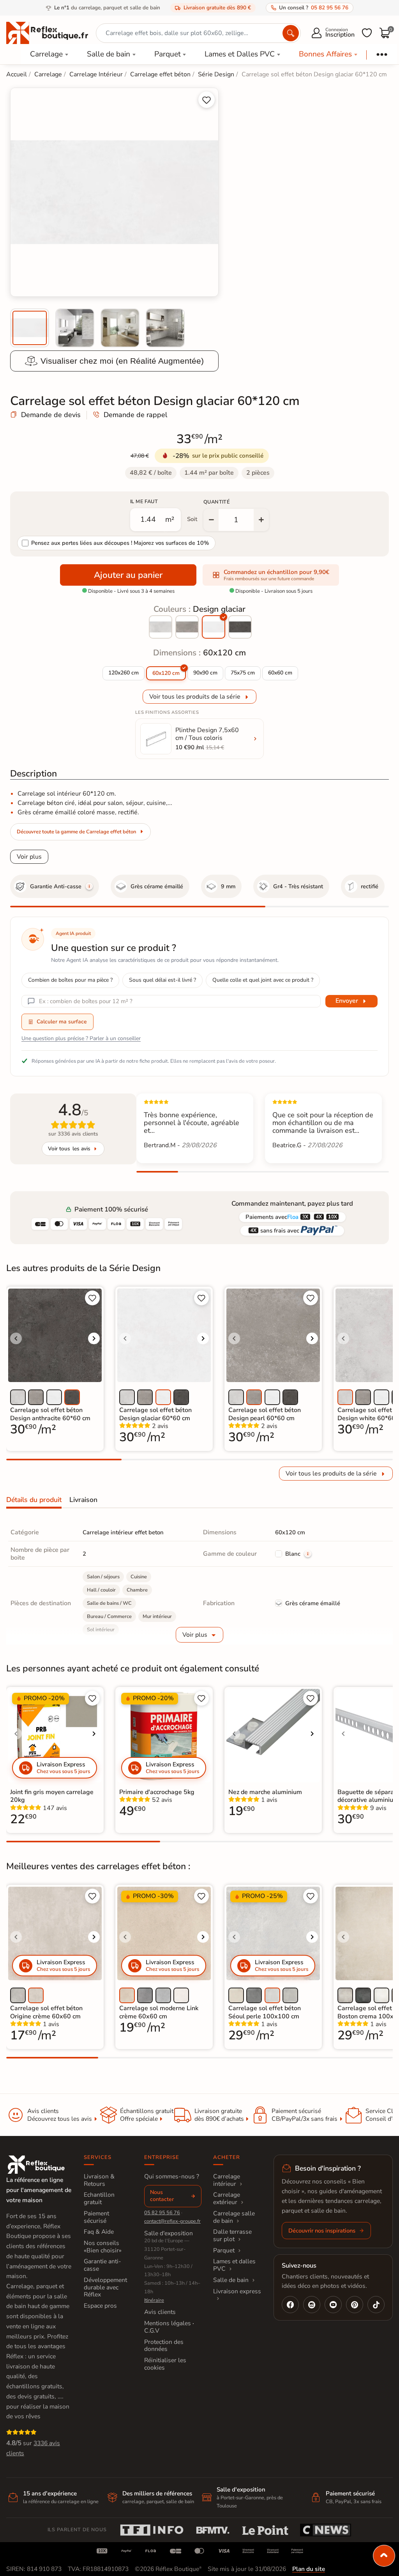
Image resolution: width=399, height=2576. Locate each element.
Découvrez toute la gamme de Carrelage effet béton (77, 832)
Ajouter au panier (128, 575)
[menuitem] (30, 328)
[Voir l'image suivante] (94, 1338)
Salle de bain (109, 54)
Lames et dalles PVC (234, 2265)
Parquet (168, 54)
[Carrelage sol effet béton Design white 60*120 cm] (161, 627)
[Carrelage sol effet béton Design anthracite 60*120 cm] (240, 627)
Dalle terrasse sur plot (232, 2235)
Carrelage (46, 54)
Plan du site (309, 2569)
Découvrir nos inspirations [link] (322, 2231)
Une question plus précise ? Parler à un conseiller (81, 1038)
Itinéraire (154, 2300)
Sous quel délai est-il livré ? (162, 980)
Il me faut (144, 502)
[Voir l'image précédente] (16, 1338)
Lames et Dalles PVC (240, 54)
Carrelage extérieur (227, 2198)
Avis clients (160, 2312)
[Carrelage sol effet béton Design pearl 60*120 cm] (187, 627)
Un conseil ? (314, 8)
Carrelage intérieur (227, 2180)
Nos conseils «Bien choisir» (103, 2247)
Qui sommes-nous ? (172, 2176)
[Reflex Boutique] (47, 32)
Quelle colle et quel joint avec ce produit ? (263, 980)
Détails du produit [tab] (34, 1500)
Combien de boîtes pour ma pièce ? (70, 980)
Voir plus (29, 857)
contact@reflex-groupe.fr (172, 2221)
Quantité (217, 502)
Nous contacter (162, 2196)
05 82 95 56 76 (162, 2213)
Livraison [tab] (83, 1500)
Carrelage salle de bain (234, 2217)
